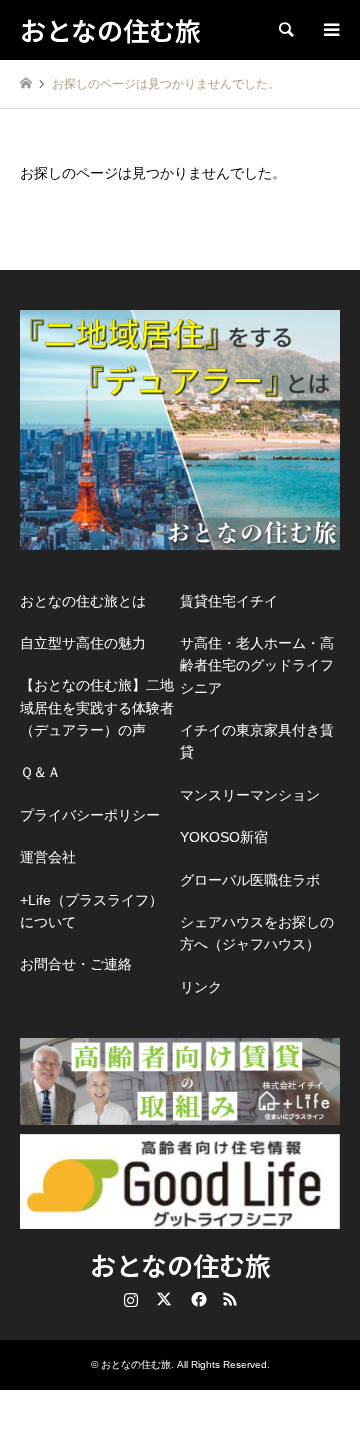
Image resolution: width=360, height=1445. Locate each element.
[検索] (285, 30)
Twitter (164, 1299)
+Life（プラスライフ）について (91, 911)
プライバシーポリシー (90, 815)
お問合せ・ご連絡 (76, 964)
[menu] (330, 30)
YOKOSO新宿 (224, 837)
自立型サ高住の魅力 (83, 643)
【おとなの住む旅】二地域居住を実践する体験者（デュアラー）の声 (97, 707)
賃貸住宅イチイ (229, 601)
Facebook (197, 1299)
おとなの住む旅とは (83, 601)
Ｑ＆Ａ (40, 772)
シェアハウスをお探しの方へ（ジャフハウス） (257, 933)
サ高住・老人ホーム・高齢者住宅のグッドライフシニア (257, 665)
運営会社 (48, 857)
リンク (201, 987)
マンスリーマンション (250, 795)
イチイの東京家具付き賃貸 (257, 741)
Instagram (131, 1299)
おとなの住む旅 (180, 1264)
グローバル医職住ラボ (250, 880)
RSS (230, 1299)
